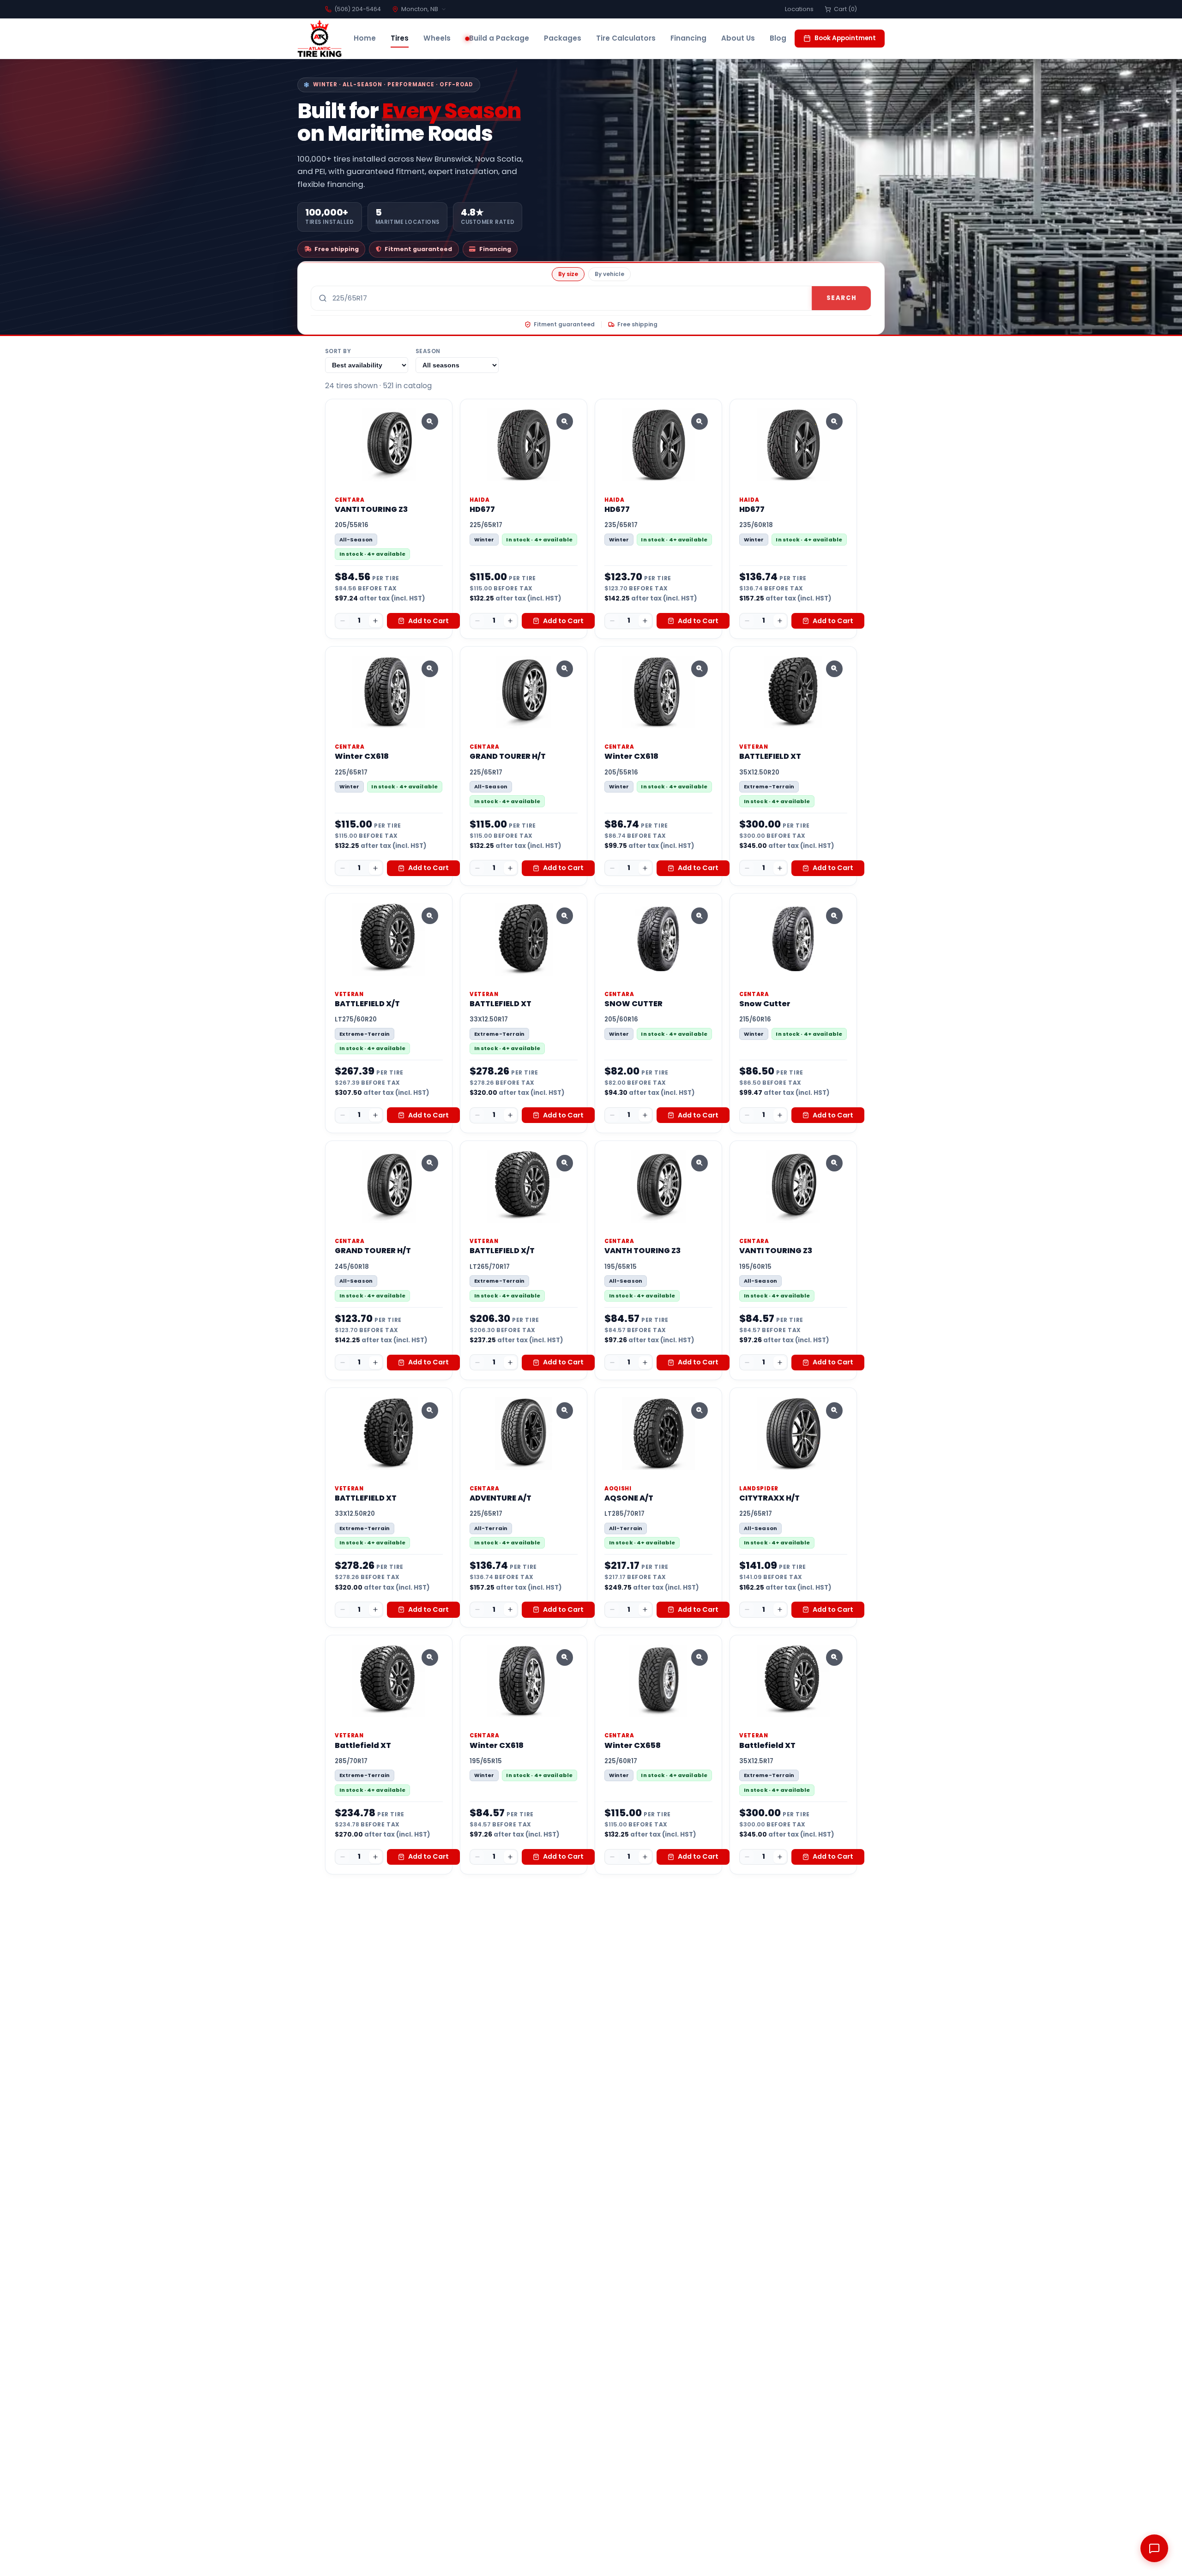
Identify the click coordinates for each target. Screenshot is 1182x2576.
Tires (400, 38)
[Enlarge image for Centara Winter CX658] (700, 1657)
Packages (563, 38)
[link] (389, 519)
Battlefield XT (363, 1745)
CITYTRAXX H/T (769, 1498)
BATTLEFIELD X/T (367, 1004)
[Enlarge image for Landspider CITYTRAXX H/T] (834, 1411)
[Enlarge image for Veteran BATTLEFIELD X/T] (430, 916)
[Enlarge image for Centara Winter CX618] (430, 669)
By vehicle (609, 274)
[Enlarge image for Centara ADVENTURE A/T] (565, 1411)
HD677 (482, 509)
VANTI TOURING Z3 (371, 509)
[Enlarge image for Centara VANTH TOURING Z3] (700, 1163)
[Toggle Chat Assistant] (1154, 2548)
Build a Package (499, 38)
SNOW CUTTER (633, 1004)
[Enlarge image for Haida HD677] (565, 421)
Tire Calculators (626, 38)
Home (365, 38)
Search (841, 298)
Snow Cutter (765, 1004)
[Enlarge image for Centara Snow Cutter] (834, 916)
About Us (738, 38)
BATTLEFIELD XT (770, 756)
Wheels (437, 38)
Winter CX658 (633, 1745)
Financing (688, 38)
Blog (778, 38)
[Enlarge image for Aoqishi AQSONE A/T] (700, 1411)
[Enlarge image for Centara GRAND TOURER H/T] (565, 669)
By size (568, 274)
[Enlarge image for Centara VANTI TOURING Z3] (430, 421)
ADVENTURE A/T (501, 1498)
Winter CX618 (362, 756)
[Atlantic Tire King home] (320, 39)
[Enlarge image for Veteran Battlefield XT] (430, 1657)
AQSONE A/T (629, 1498)
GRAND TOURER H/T (508, 756)
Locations (799, 9)
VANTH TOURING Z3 (642, 1251)
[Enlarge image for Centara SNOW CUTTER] (700, 916)
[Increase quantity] (375, 621)
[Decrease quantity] (343, 621)
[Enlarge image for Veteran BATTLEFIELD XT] (834, 669)
